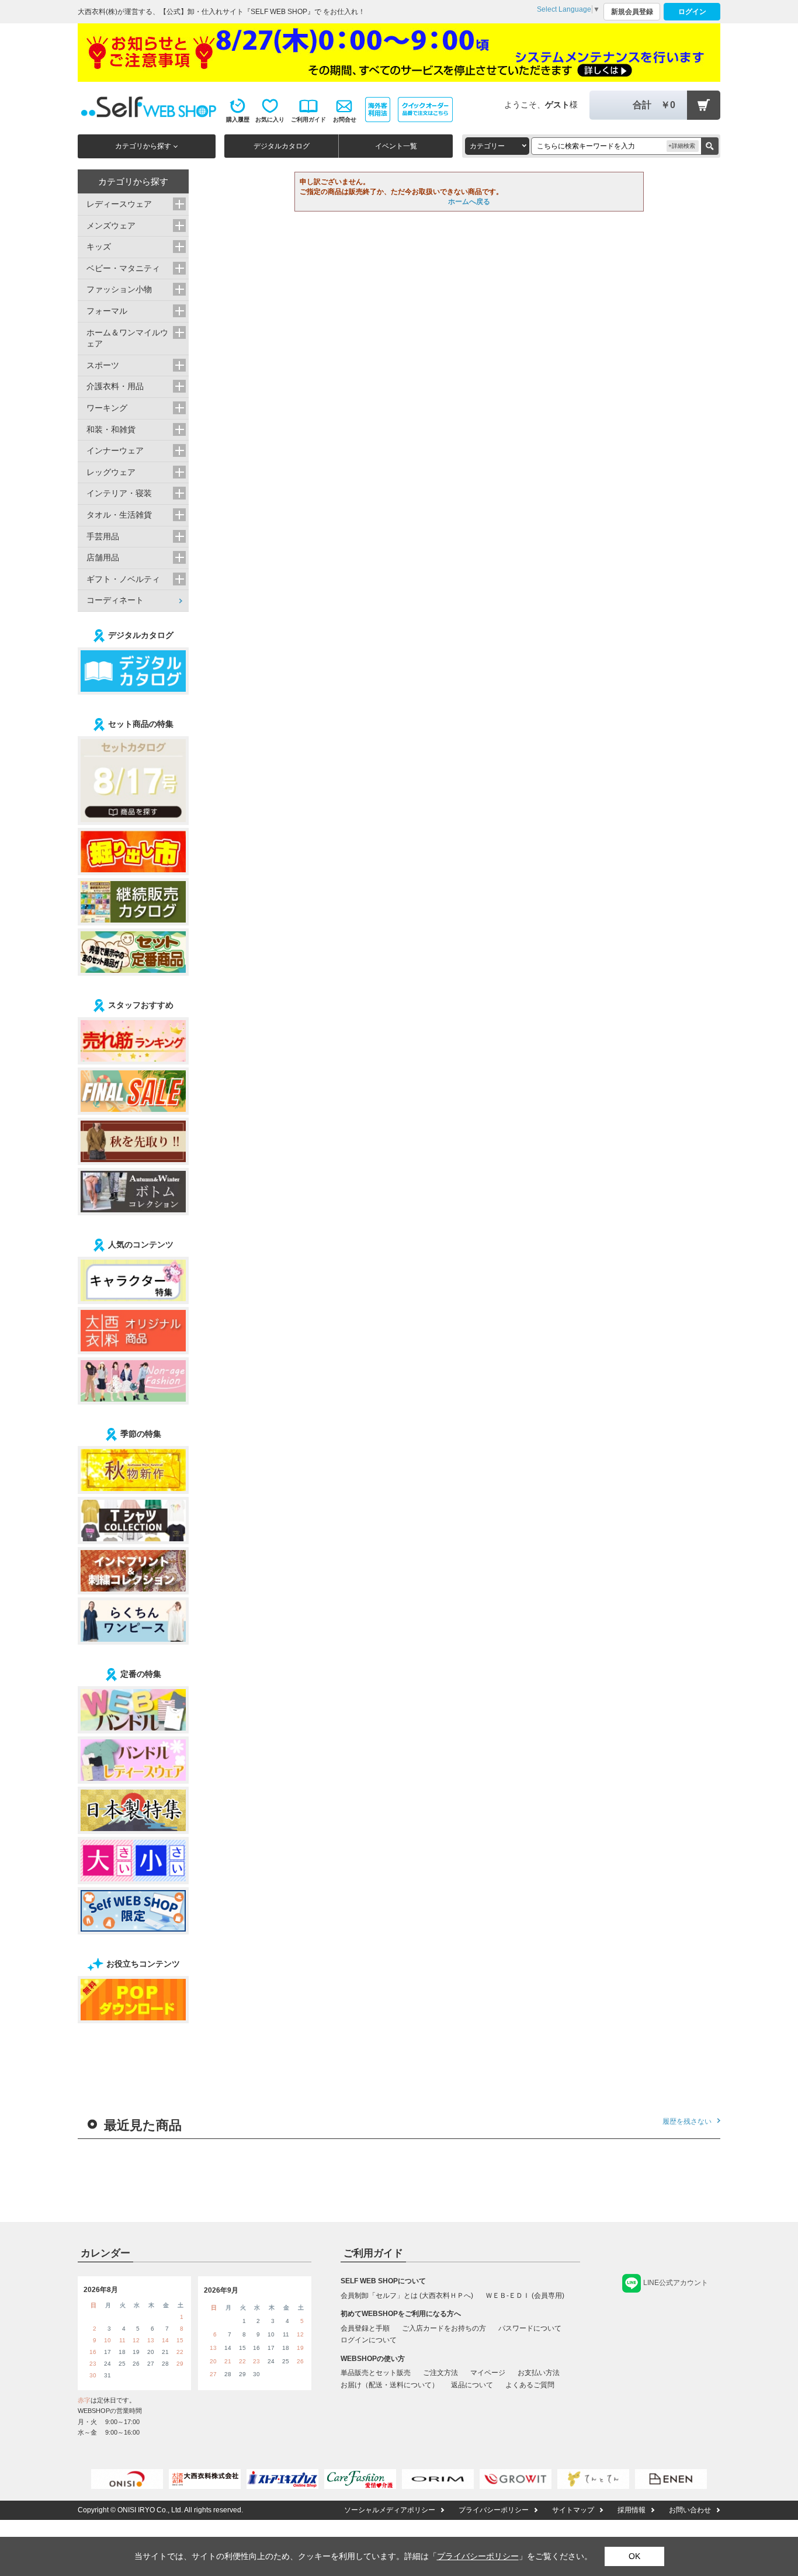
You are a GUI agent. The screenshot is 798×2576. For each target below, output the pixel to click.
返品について (472, 2385)
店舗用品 (103, 557)
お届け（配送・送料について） (390, 2385)
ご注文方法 (440, 2373)
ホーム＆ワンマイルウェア (127, 338)
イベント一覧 (396, 146)
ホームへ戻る (469, 202)
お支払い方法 (539, 2373)
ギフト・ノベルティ (123, 579)
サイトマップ (573, 2510)
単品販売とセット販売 (376, 2373)
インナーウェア (115, 450)
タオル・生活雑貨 (119, 515)
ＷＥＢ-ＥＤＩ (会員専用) (525, 2296)
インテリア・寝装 (119, 493)
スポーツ (103, 365)
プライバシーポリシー (494, 2510)
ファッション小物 (119, 289)
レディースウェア (119, 204)
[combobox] (497, 146)
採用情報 (632, 2510)
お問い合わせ (690, 2510)
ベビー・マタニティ (123, 268)
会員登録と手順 (365, 2328)
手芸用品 (103, 536)
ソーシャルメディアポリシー (390, 2510)
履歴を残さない (687, 2121)
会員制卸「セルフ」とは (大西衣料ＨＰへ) (407, 2296)
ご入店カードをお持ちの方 (444, 2328)
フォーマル (107, 311)
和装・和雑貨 (111, 429)
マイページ (488, 2373)
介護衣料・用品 (115, 386)
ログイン (692, 12)
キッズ (99, 247)
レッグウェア (111, 472)
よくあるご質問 (530, 2385)
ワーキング (107, 408)
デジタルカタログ (282, 146)
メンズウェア (111, 226)
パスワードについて (530, 2328)
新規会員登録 (632, 12)
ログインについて (369, 2340)
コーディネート (115, 600)
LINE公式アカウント (676, 2283)
